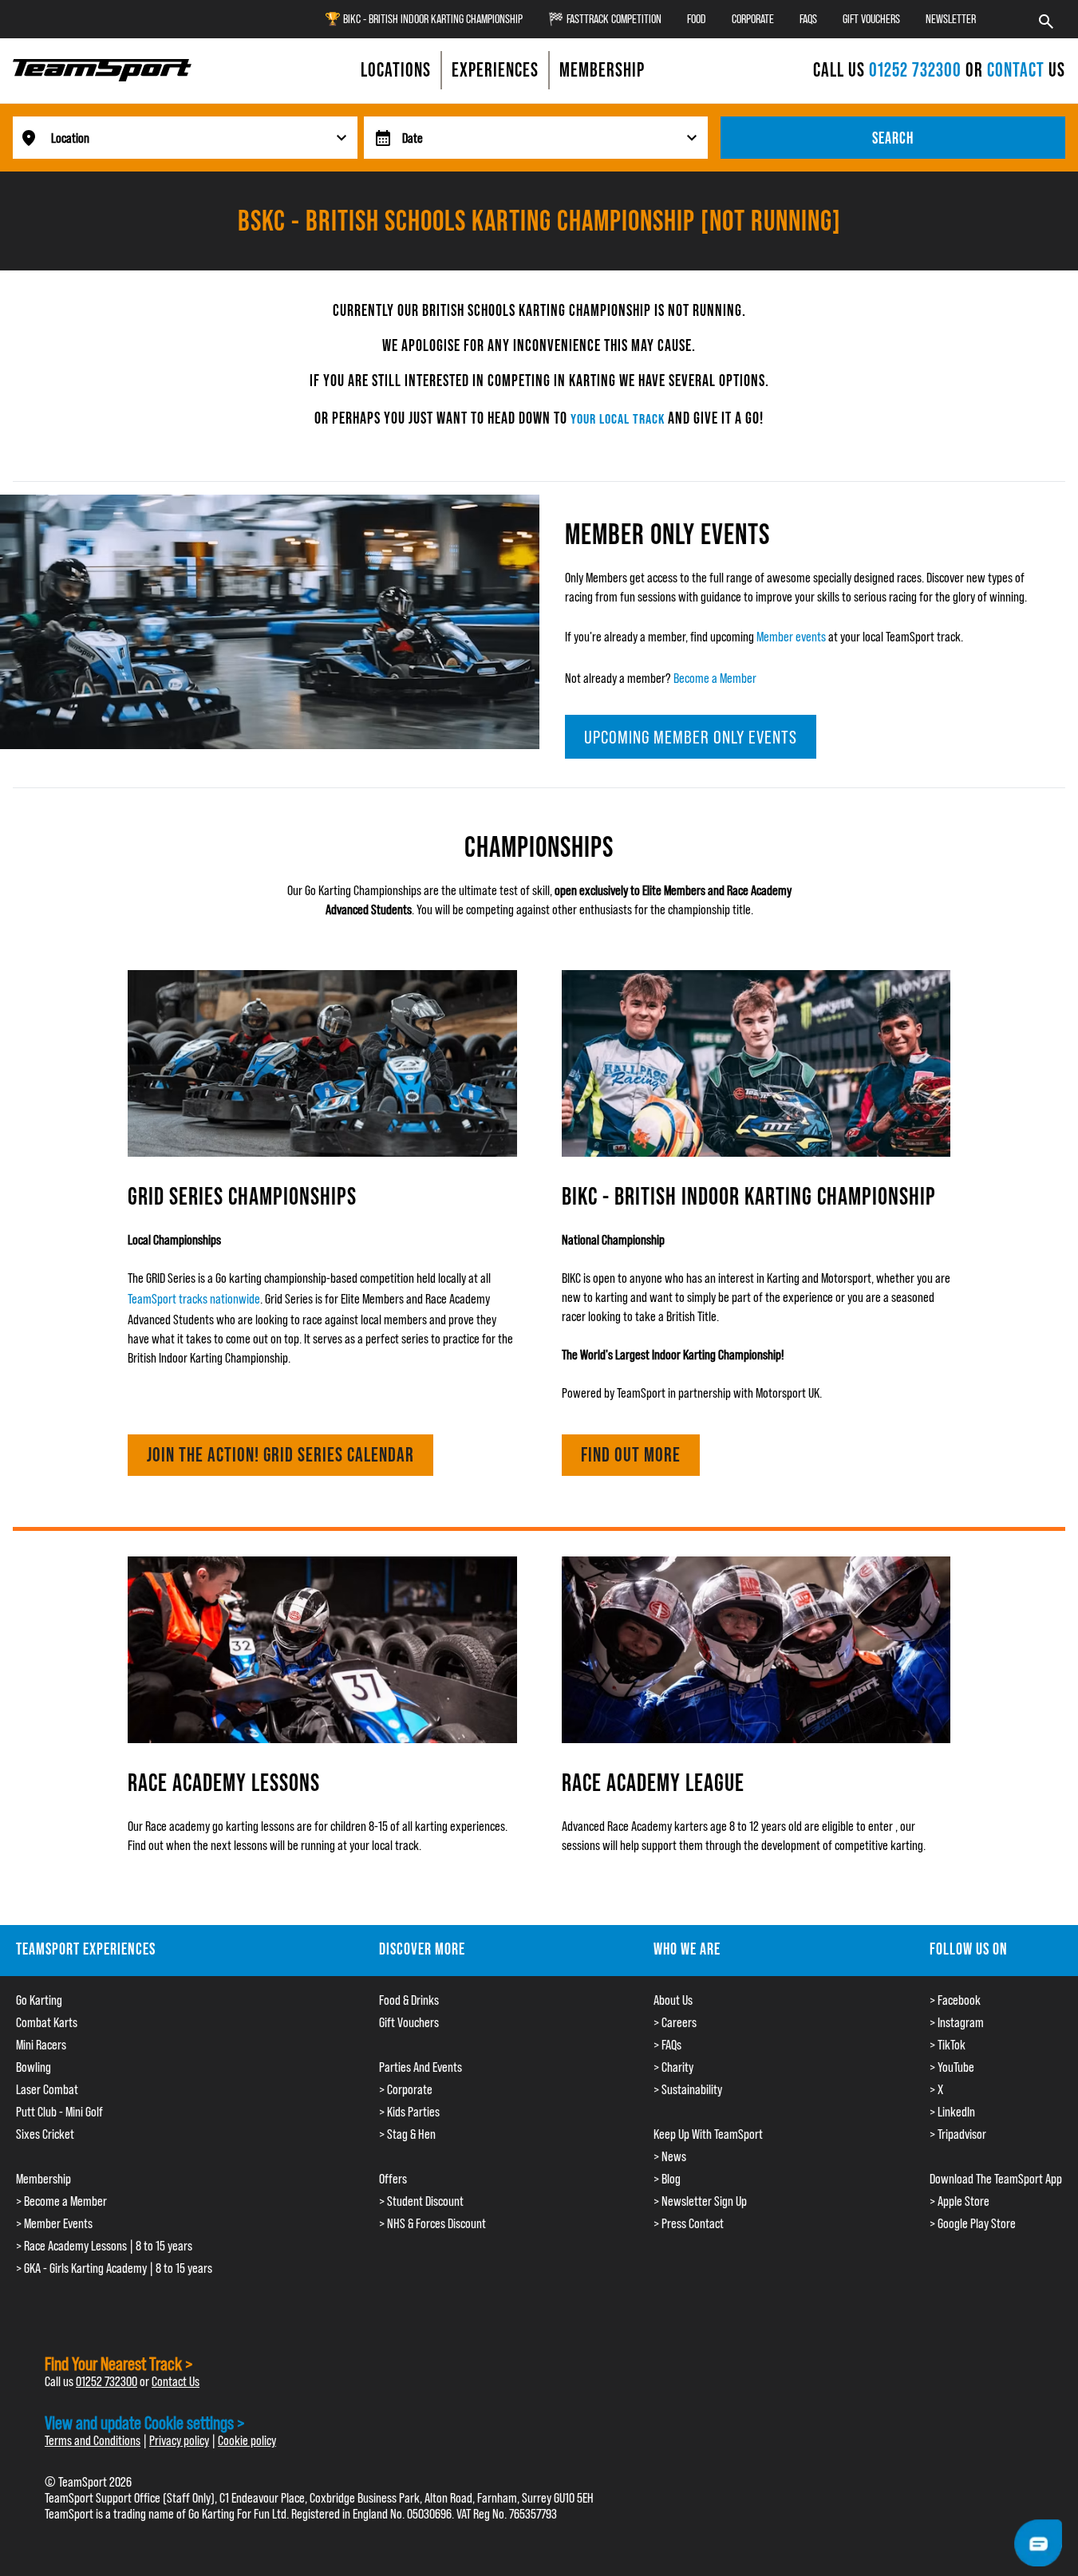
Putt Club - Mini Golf (59, 2112)
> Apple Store (960, 2201)
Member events (791, 637)
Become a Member (715, 678)
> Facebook (955, 2000)
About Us (673, 2000)
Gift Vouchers (871, 19)
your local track (618, 418)
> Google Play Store (973, 2223)
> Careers (675, 2022)
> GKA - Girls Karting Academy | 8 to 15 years (114, 2268)
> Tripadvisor (958, 2134)
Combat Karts (47, 2022)
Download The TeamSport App (996, 2179)
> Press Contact (689, 2223)
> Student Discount (421, 2201)
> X (936, 2089)
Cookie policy (247, 2440)
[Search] (1046, 19)
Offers (393, 2179)
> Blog (667, 2179)
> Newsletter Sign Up (700, 2201)
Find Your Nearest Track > (119, 2363)
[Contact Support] (1038, 2543)
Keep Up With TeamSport (708, 2134)
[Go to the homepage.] (102, 70)
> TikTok (948, 2045)
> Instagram (957, 2022)
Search (893, 138)
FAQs (808, 19)
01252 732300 (917, 70)
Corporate (753, 19)
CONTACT (1016, 70)
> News (670, 2156)
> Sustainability (688, 2089)
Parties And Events (421, 2067)
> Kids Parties (409, 2112)
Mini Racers (41, 2045)
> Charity (673, 2067)
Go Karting (39, 2000)
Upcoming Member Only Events (691, 737)
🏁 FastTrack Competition (605, 19)
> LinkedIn (952, 2112)
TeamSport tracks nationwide (194, 1299)
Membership (43, 2179)
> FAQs (667, 2045)
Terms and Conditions (93, 2440)
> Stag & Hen (407, 2134)
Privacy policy (179, 2440)
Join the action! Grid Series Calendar (280, 1455)
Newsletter (951, 19)
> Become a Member (61, 2201)
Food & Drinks (409, 2000)
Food (697, 19)
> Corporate (406, 2089)
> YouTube (952, 2067)
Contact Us (176, 2381)
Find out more (631, 1455)
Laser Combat (47, 2089)
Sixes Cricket (45, 2134)
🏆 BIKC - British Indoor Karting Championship (424, 19)
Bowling (34, 2067)
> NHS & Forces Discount (432, 2223)
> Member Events (54, 2223)
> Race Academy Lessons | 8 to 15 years (104, 2246)
